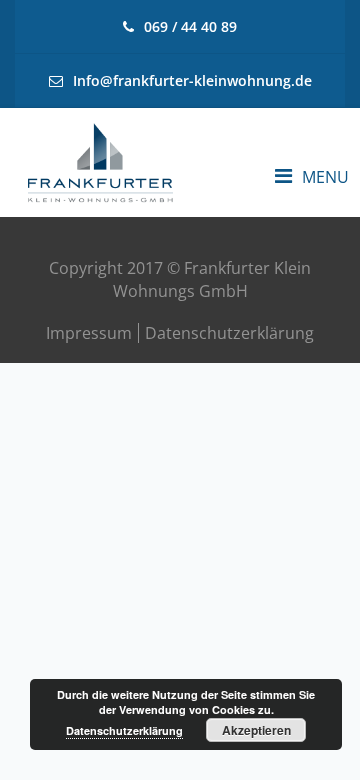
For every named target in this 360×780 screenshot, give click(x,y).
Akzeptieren (256, 730)
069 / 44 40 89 (190, 26)
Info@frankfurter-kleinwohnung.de (192, 80)
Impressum (89, 333)
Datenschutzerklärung (229, 333)
